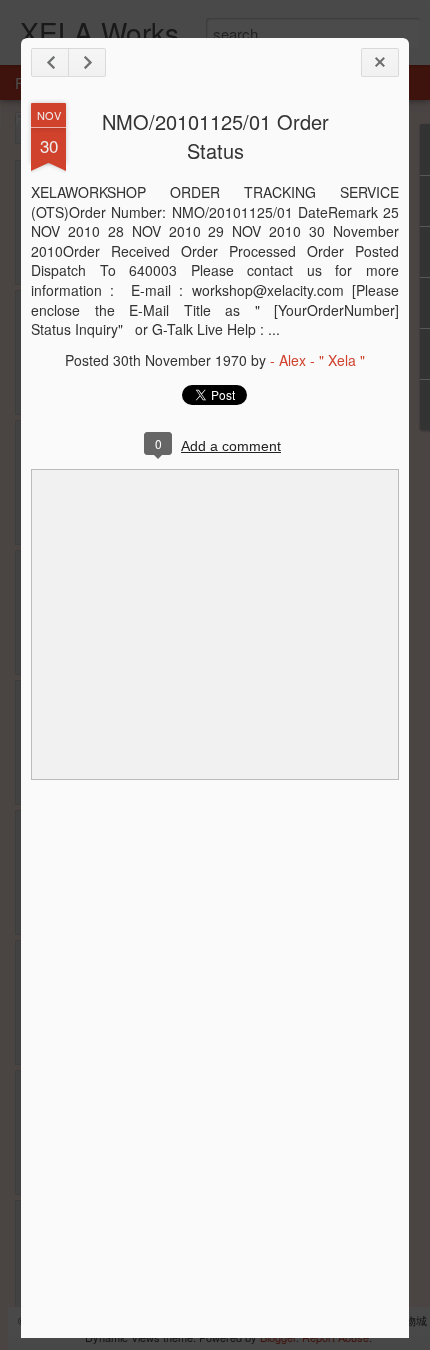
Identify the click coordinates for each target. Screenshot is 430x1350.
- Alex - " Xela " (317, 360)
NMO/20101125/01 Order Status (215, 136)
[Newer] (50, 62)
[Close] (380, 62)
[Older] (87, 62)
